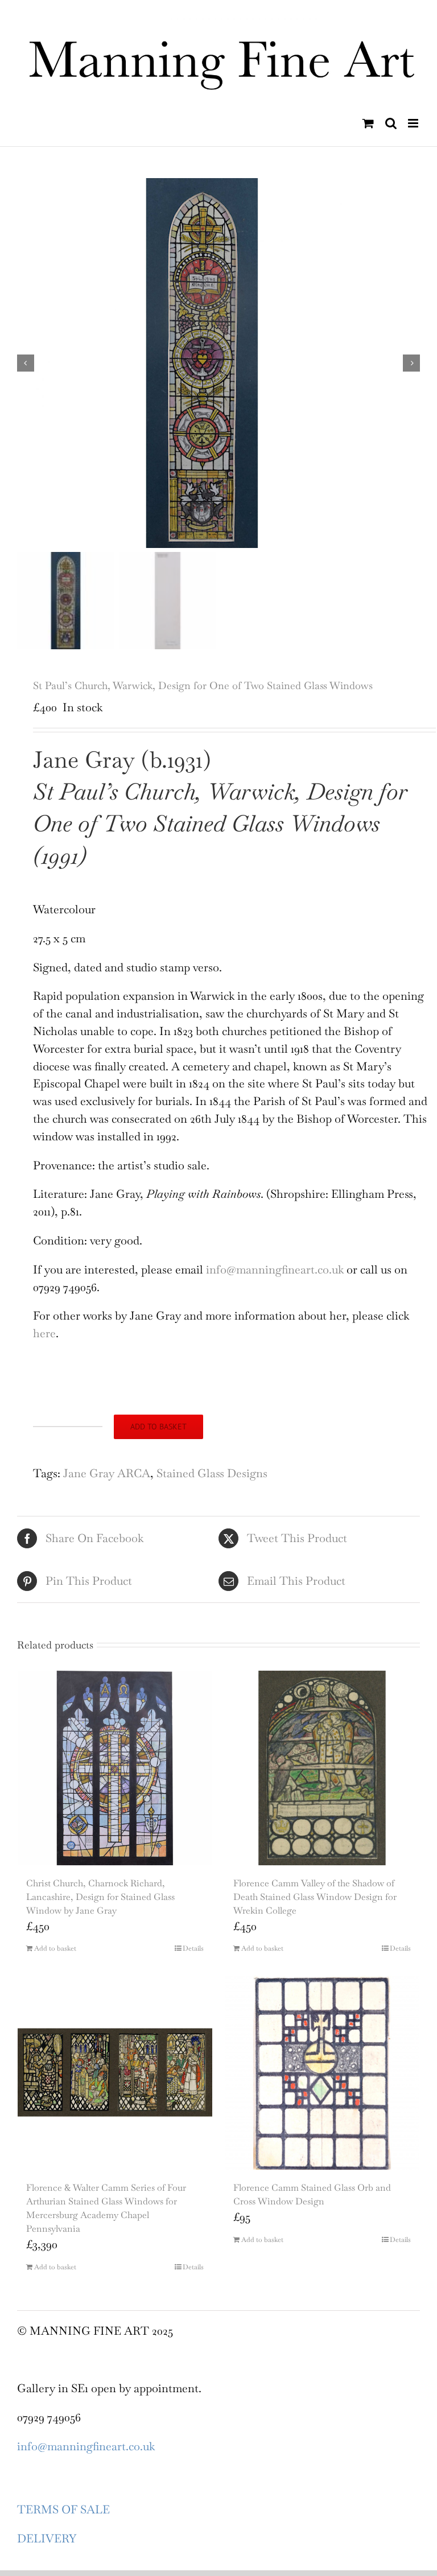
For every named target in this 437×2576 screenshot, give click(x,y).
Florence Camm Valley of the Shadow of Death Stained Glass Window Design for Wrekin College (315, 1897)
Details (193, 1948)
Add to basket (158, 1427)
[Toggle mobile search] (391, 123)
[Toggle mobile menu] (414, 123)
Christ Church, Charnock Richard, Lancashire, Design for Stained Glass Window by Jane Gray (100, 1897)
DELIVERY (47, 2538)
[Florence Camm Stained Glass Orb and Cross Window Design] (322, 2072)
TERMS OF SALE (63, 2509)
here (44, 1333)
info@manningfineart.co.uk (275, 1270)
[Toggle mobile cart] (368, 123)
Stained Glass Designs (212, 1473)
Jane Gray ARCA (107, 1473)
